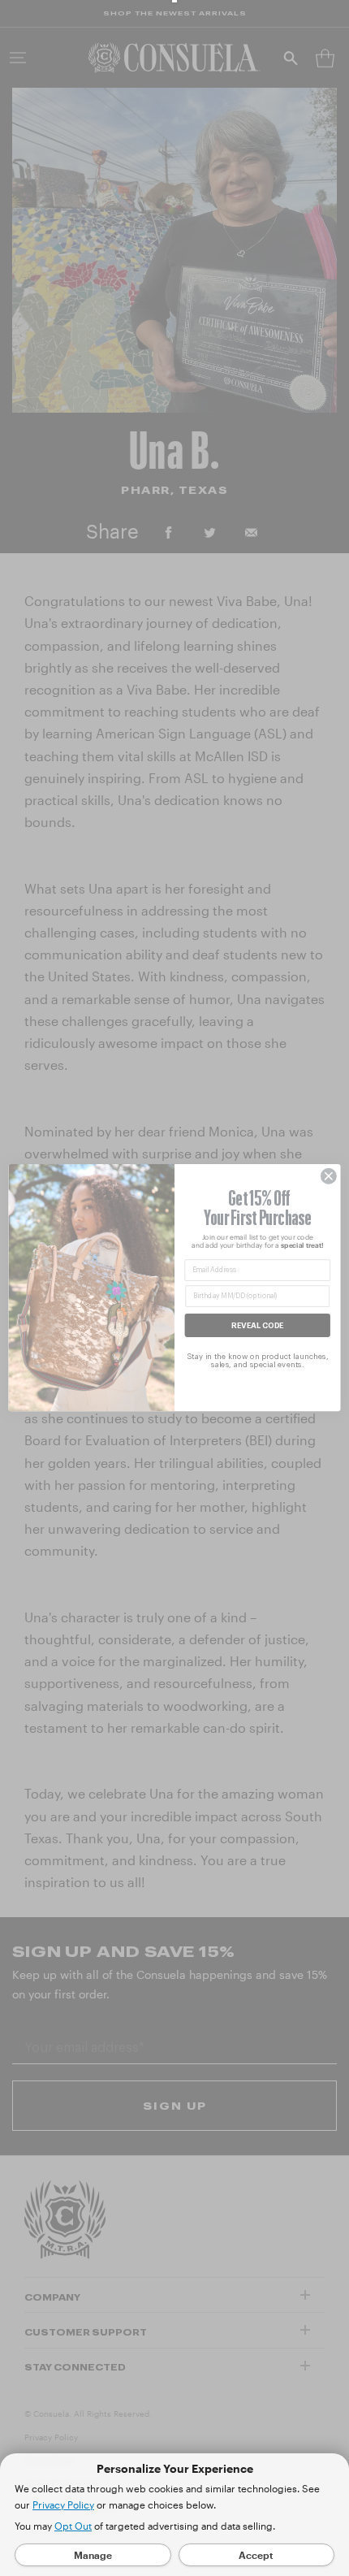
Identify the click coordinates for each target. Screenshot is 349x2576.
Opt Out (73, 2526)
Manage (93, 2555)
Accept (256, 2555)
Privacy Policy (63, 2505)
